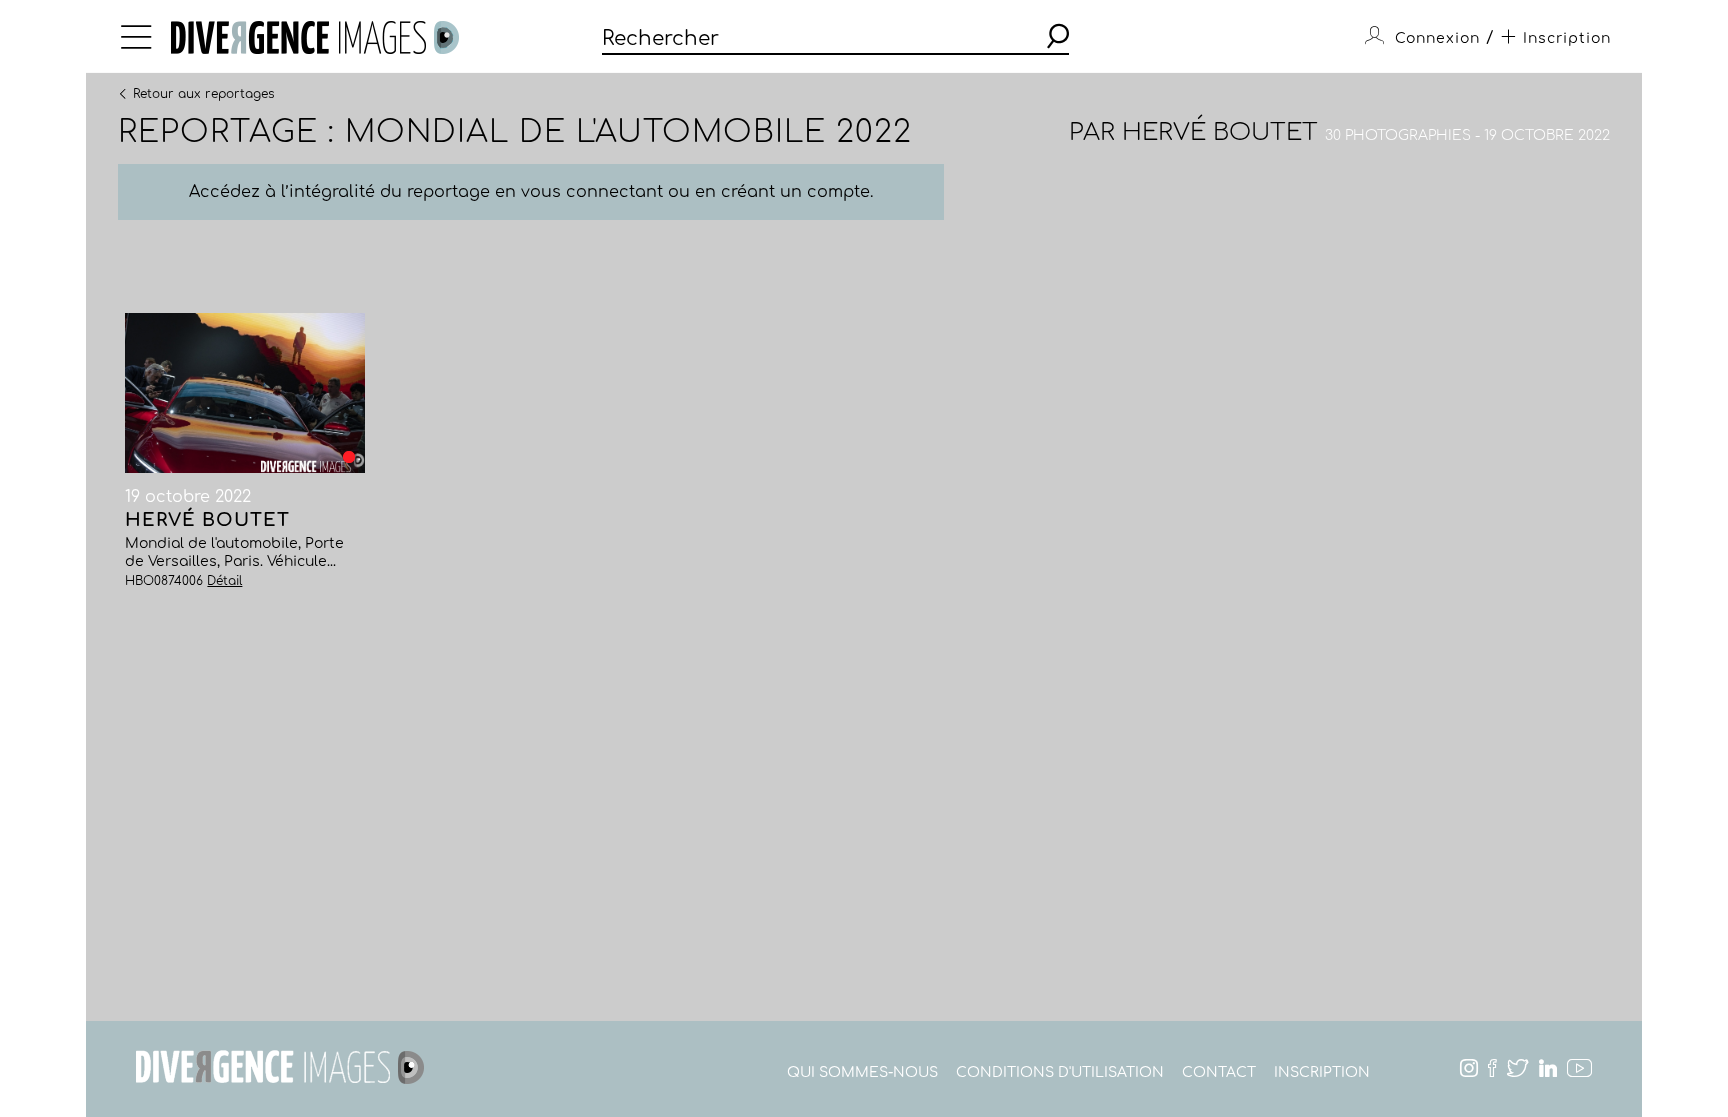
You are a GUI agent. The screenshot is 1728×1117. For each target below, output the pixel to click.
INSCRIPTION (1322, 1072)
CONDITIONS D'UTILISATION (1060, 1072)
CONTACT (1219, 1072)
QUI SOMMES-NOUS (862, 1072)
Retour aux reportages (203, 93)
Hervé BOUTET (1220, 132)
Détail (224, 581)
